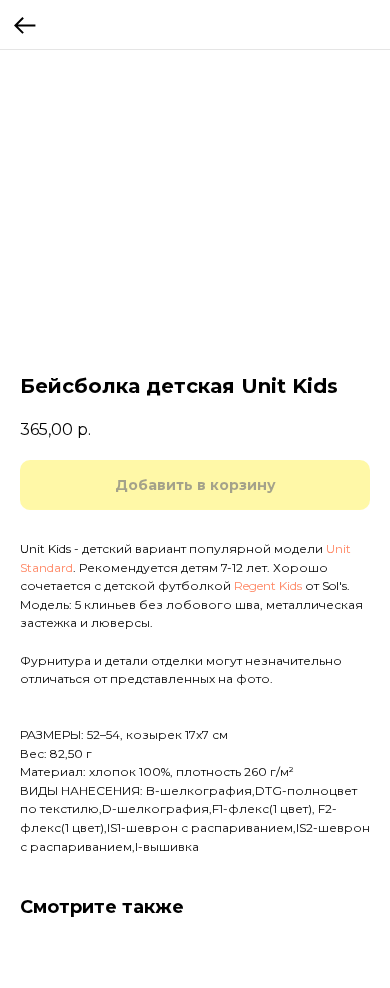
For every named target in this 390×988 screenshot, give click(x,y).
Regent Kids (268, 585)
